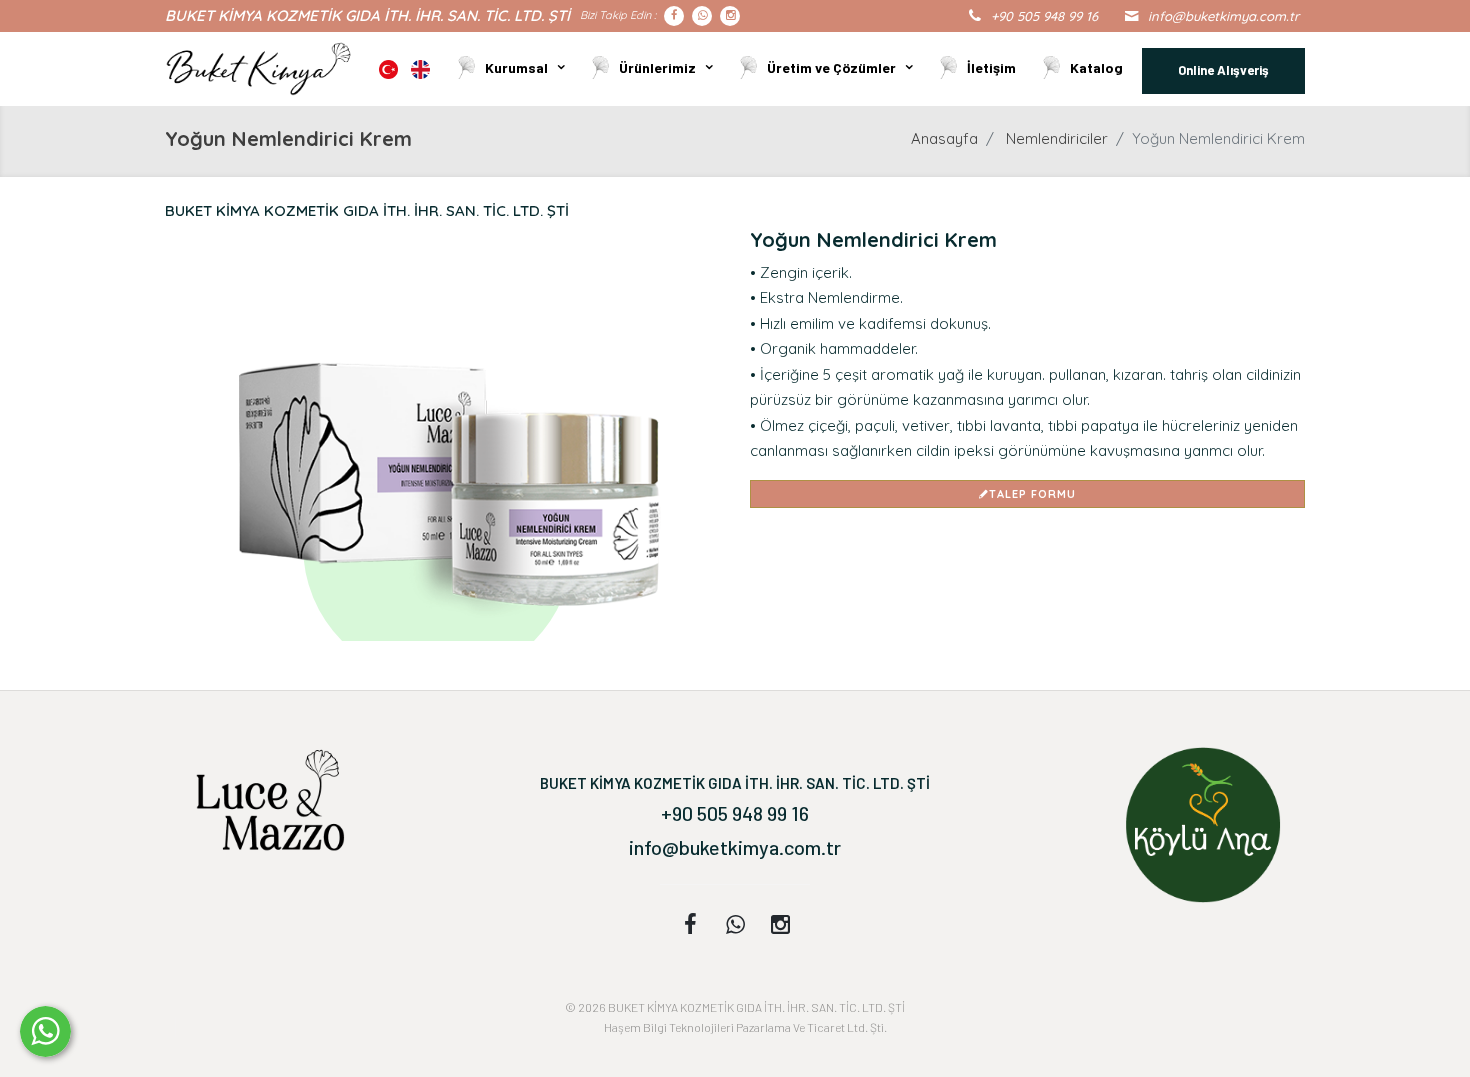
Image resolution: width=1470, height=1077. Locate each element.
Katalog (1096, 67)
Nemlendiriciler (1057, 138)
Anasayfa (944, 138)
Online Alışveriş (1223, 70)
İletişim (991, 67)
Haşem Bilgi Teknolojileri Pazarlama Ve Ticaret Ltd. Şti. (745, 1027)
